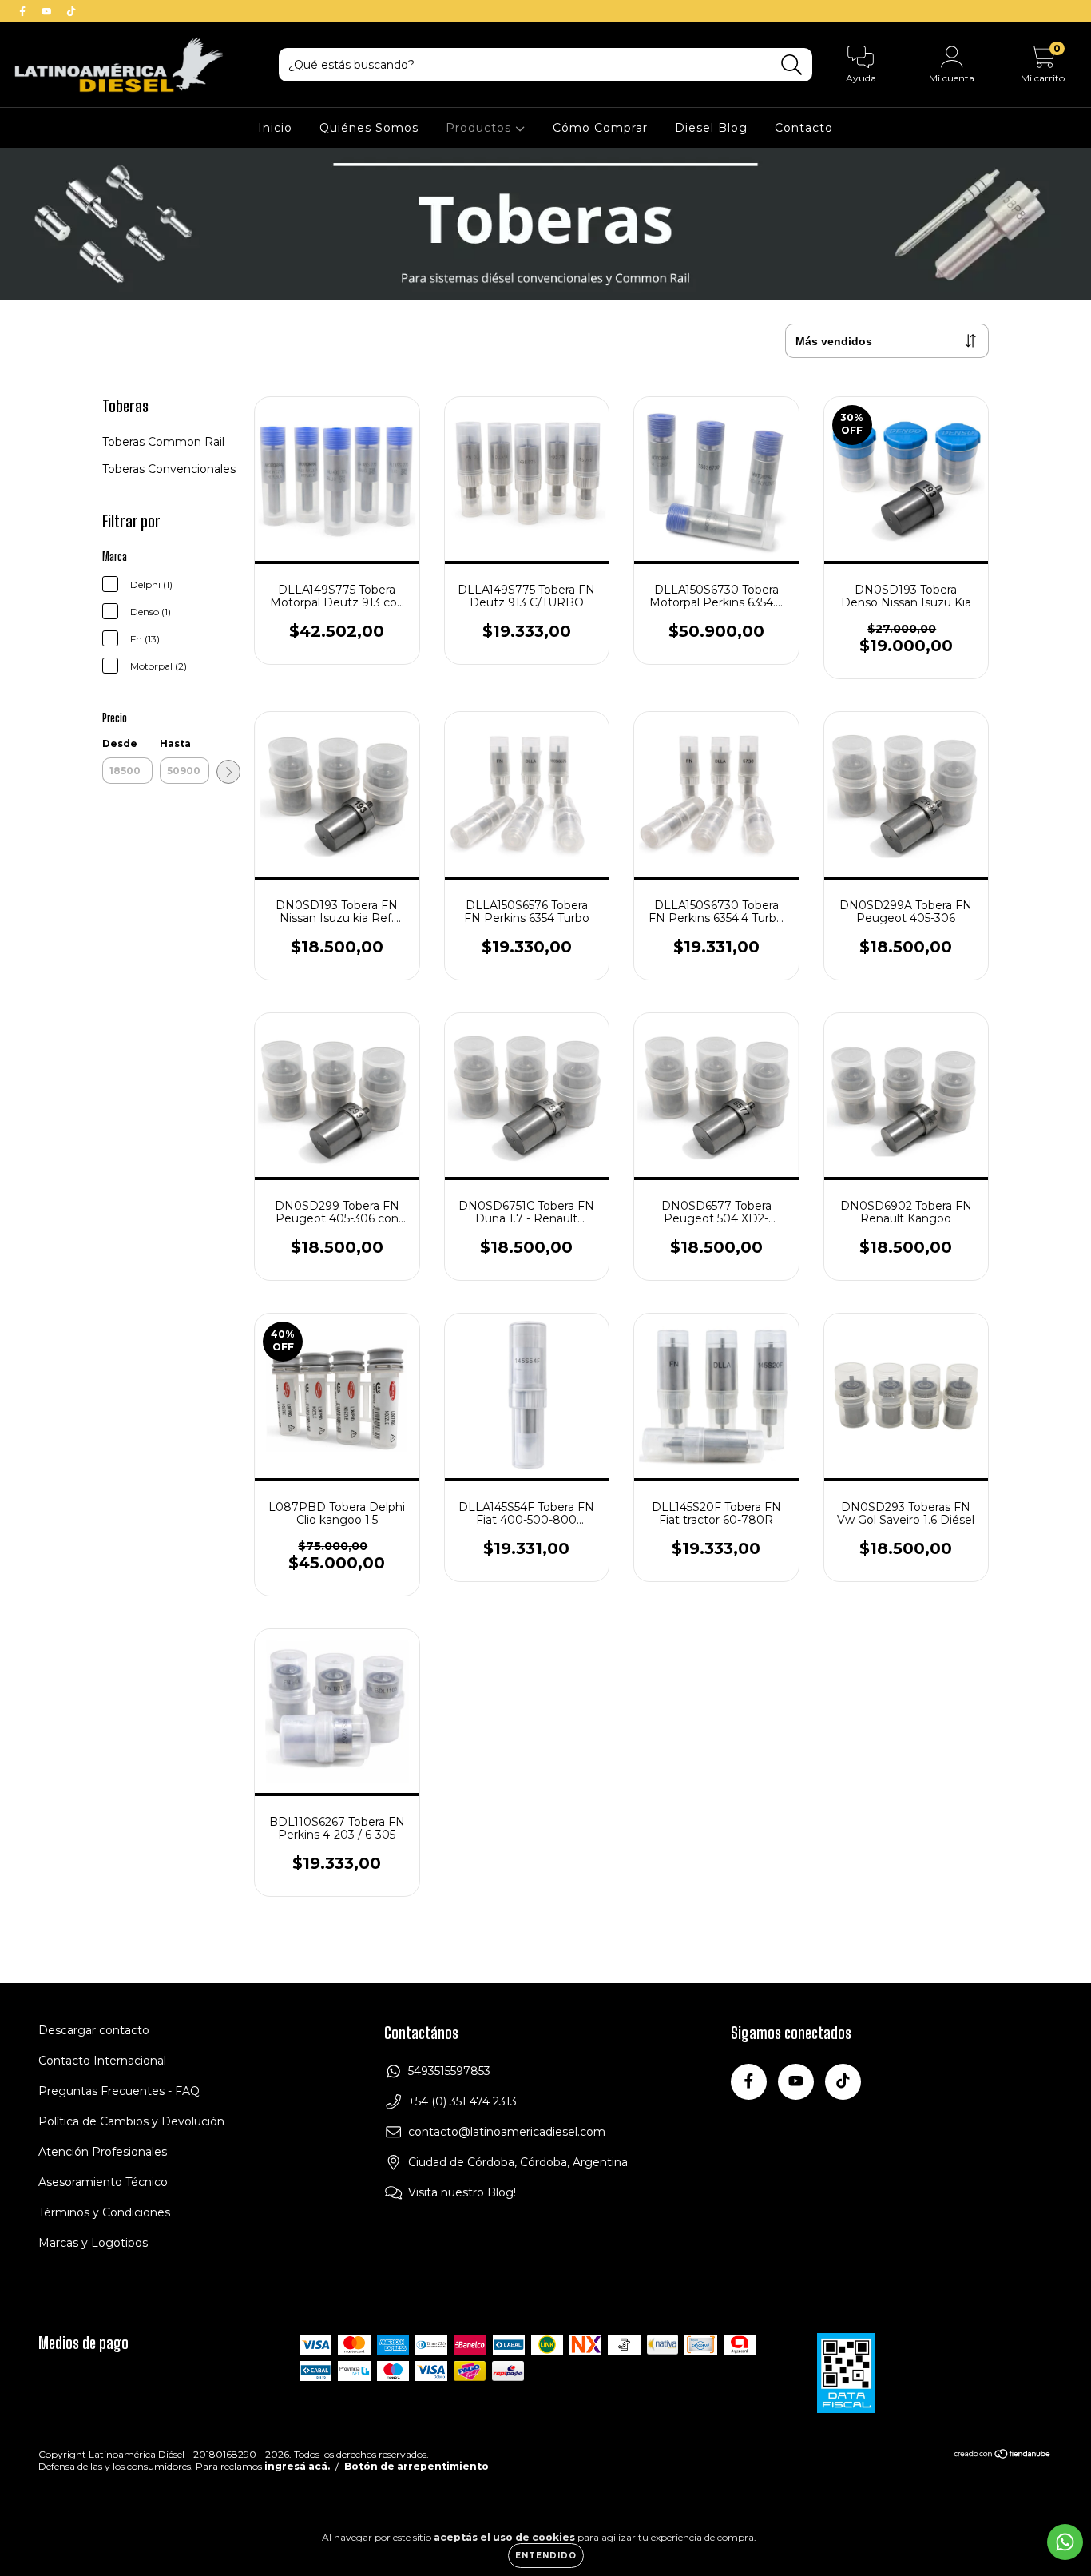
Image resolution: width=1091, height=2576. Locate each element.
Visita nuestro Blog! (462, 2192)
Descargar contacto (94, 2030)
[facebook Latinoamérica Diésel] (24, 11)
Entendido (546, 2556)
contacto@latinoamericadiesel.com (507, 2132)
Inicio (275, 128)
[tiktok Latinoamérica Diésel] (71, 11)
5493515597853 (449, 2071)
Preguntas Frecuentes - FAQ (119, 2091)
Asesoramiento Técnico (103, 2182)
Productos (480, 128)
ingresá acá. (297, 2466)
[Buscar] (792, 65)
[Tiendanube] (1003, 2456)
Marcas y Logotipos (93, 2243)
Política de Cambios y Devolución (131, 2121)
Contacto (804, 128)
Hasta (175, 743)
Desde (120, 743)
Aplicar (228, 772)
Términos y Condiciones (104, 2212)
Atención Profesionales (103, 2152)
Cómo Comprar (600, 128)
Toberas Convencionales (169, 469)
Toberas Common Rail (163, 442)
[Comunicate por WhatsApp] (1065, 2542)
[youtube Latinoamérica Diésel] (48, 11)
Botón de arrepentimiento (417, 2466)
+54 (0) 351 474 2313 (462, 2101)
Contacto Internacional (102, 2061)
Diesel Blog (711, 128)
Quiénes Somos (369, 128)
